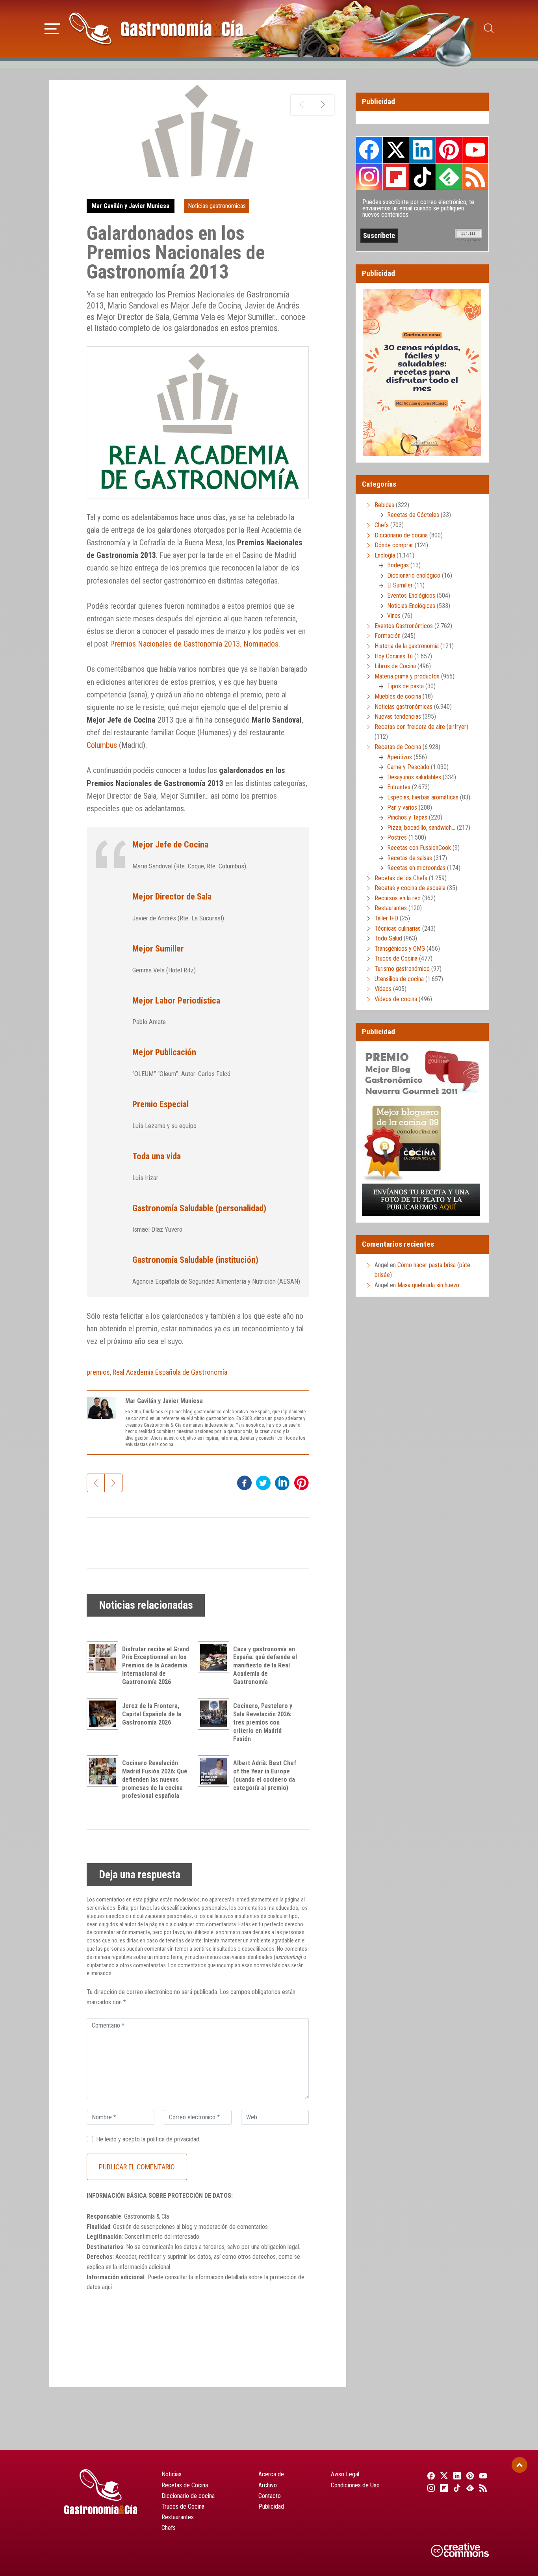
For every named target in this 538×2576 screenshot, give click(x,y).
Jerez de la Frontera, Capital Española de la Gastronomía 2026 (152, 1714)
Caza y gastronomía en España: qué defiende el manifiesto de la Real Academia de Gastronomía (265, 1665)
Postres (397, 837)
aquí (107, 2287)
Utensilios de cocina (399, 979)
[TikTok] (456, 2488)
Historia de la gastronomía (407, 646)
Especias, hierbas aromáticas (423, 797)
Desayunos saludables (414, 777)
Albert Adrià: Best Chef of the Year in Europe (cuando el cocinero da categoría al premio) (265, 1775)
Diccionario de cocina (401, 535)
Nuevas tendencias (398, 716)
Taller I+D (386, 918)
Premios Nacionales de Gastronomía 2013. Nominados (194, 644)
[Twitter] (443, 2476)
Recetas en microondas (416, 868)
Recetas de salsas (410, 858)
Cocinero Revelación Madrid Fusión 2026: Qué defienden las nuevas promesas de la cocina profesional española (155, 1779)
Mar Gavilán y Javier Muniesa (131, 206)
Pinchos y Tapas (407, 817)
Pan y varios (402, 808)
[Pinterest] (469, 2476)
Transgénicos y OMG (400, 949)
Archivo (268, 2485)
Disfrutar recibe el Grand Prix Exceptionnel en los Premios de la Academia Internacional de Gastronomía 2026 (156, 1665)
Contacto (270, 2496)
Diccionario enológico (414, 575)
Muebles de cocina (398, 696)
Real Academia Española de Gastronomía (170, 1372)
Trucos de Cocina (396, 958)
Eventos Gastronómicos (404, 626)
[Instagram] (430, 2488)
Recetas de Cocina (398, 747)
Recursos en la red (398, 898)
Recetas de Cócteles (413, 515)
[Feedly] (469, 2488)
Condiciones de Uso (355, 2485)
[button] (52, 28)
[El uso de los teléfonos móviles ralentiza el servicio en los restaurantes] (301, 105)
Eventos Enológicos (411, 596)
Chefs (382, 525)
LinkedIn (422, 150)
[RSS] (482, 2488)
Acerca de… (273, 2474)
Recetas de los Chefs (401, 878)
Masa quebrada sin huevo (428, 1285)
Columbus (102, 745)
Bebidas (384, 505)
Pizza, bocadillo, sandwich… (421, 828)
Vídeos (383, 989)
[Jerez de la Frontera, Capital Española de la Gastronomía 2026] (104, 1714)
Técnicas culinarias (398, 928)
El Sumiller (400, 585)
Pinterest (449, 150)
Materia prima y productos (407, 676)
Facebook (369, 150)
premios (98, 1372)
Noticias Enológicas (411, 606)
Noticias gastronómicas (217, 206)
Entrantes (399, 787)
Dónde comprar (394, 545)
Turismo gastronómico (402, 969)
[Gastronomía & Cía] (156, 28)
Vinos (394, 616)
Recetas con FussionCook (419, 848)
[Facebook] (430, 2476)
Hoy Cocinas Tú (394, 656)
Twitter (396, 150)
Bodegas (398, 565)
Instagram (369, 177)
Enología (385, 555)
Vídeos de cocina (396, 999)
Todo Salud (388, 938)
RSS (475, 177)
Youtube (475, 150)
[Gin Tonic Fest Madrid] (323, 105)
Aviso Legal (345, 2474)
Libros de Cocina (395, 666)
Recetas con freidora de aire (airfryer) (421, 727)
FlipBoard (396, 177)
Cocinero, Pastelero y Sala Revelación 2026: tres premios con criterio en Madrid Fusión (263, 1722)
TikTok (422, 177)
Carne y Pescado (408, 767)
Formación (388, 636)
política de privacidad (173, 2139)
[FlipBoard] (443, 2488)
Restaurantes (391, 908)
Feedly (449, 177)
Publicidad (271, 2506)
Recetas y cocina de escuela (410, 888)
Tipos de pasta (405, 686)
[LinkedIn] (456, 2476)
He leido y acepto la (148, 2139)
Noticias (172, 2474)
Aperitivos (400, 757)
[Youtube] (482, 2476)
